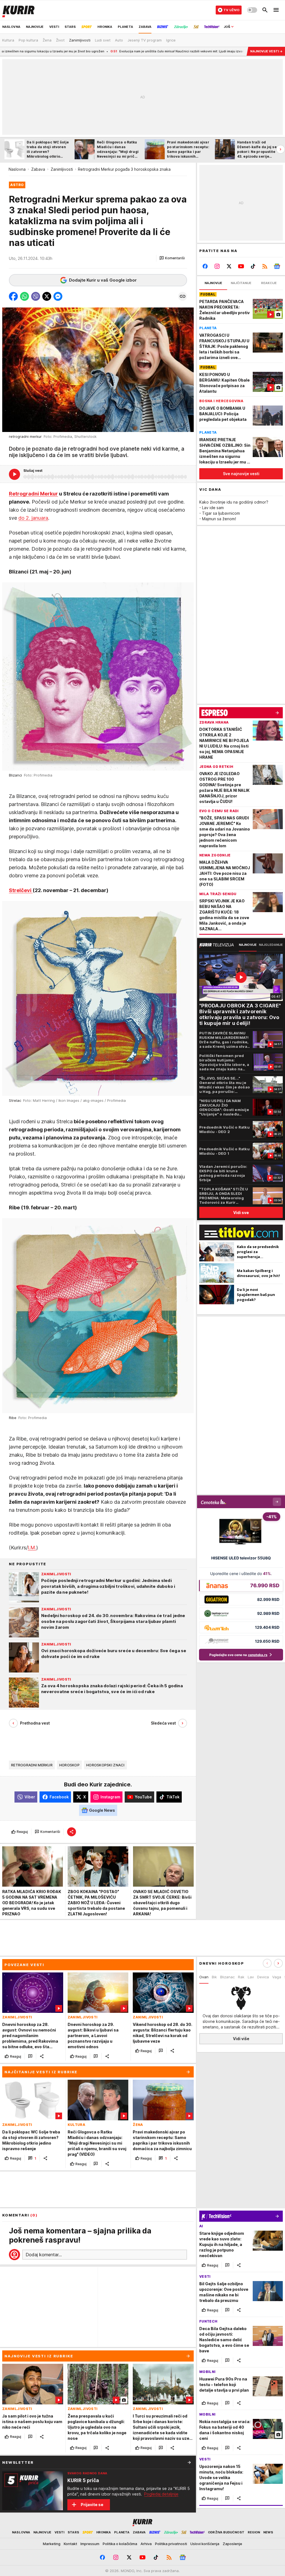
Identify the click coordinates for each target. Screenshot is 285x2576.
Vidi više (241, 2039)
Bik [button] (214, 1977)
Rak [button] (241, 1977)
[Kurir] (18, 10)
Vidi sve (241, 1213)
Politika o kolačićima (120, 2544)
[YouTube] (241, 266)
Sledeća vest (163, 1723)
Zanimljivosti (62, 169)
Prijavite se (92, 2505)
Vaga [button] (277, 1977)
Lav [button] (251, 1977)
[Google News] (277, 266)
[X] (229, 266)
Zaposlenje (232, 2544)
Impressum (90, 2544)
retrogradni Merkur (32, 1765)
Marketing (52, 2544)
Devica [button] (263, 1977)
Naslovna (17, 169)
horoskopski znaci (105, 1765)
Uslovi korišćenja (205, 2544)
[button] (172, 258)
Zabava (38, 169)
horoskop (69, 1765)
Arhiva (146, 2544)
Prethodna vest (35, 1723)
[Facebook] (205, 266)
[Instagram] (217, 266)
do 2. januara (33, 518)
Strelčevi (21, 890)
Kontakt (70, 2544)
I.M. (32, 1548)
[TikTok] (253, 266)
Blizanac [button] (227, 1977)
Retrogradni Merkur (33, 494)
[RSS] (265, 266)
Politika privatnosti (171, 2544)
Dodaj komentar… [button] (44, 2255)
